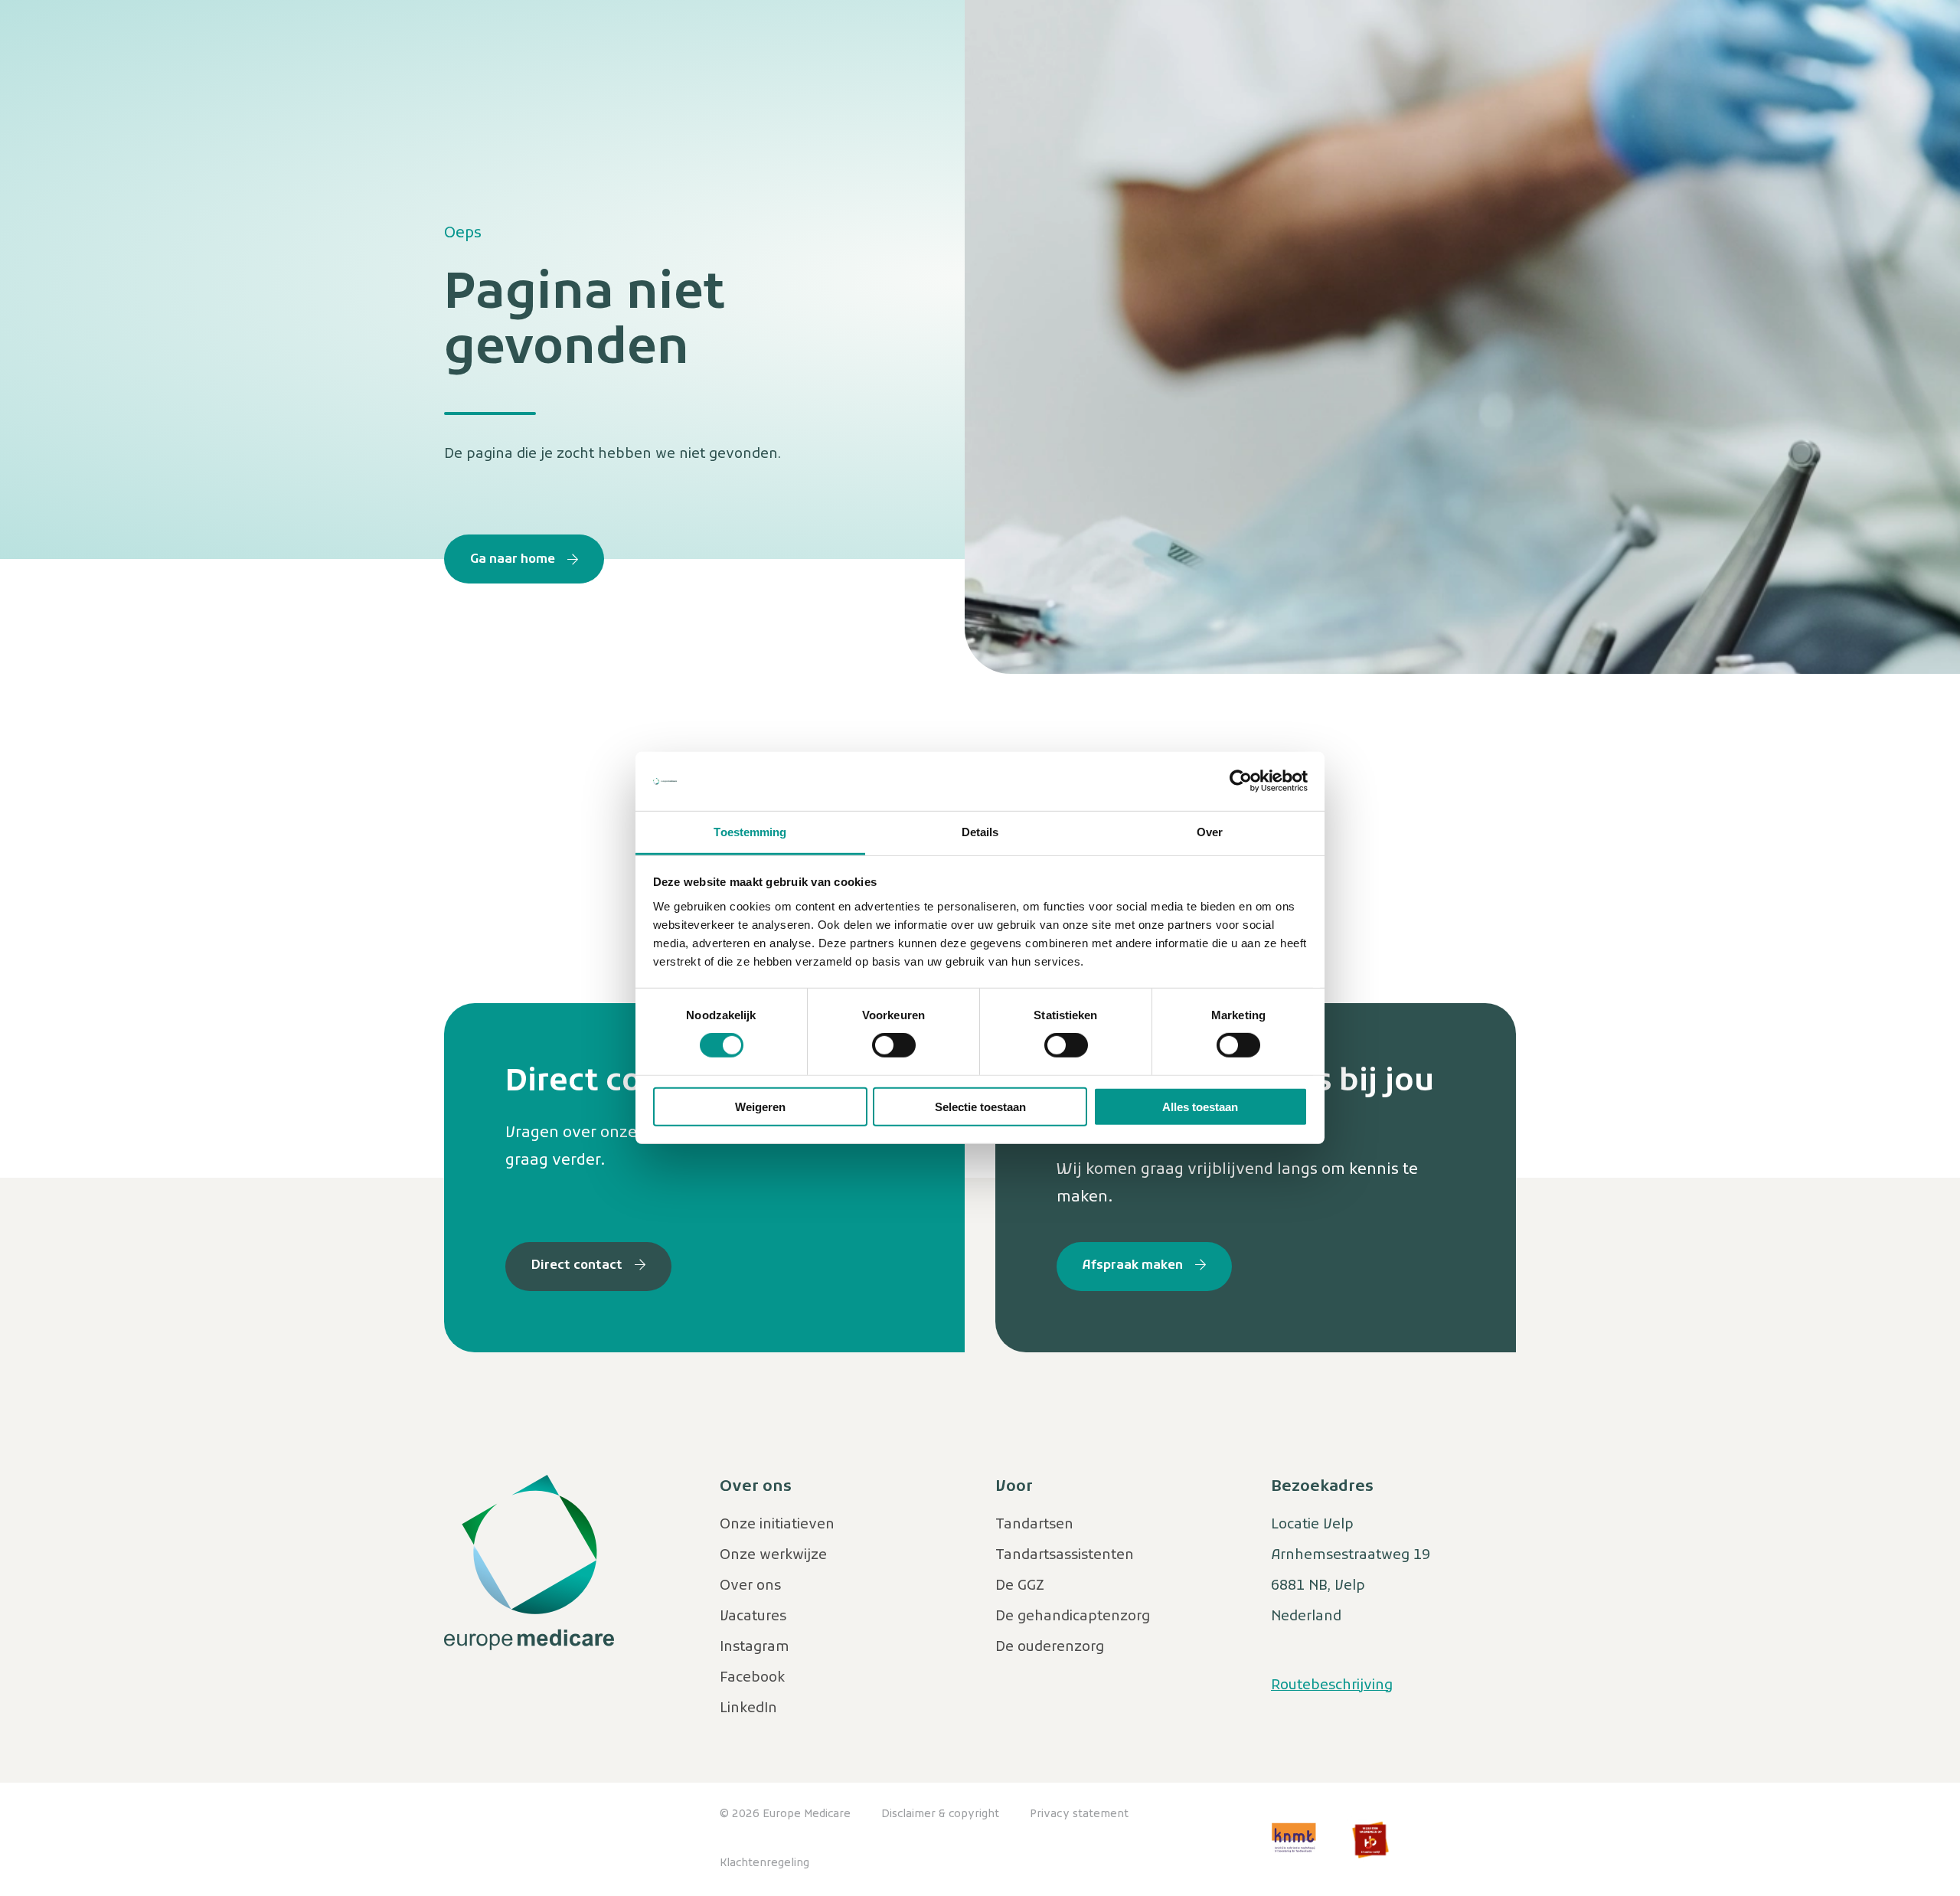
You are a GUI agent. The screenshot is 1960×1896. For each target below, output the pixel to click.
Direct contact (577, 1266)
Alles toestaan (1200, 1106)
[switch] (894, 1045)
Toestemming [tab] (750, 832)
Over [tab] (1210, 832)
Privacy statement (1079, 1814)
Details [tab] (980, 832)
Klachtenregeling (764, 1863)
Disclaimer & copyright (940, 1814)
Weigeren (760, 1106)
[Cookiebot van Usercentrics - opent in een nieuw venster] (1241, 781)
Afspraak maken (1133, 1266)
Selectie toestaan (980, 1106)
